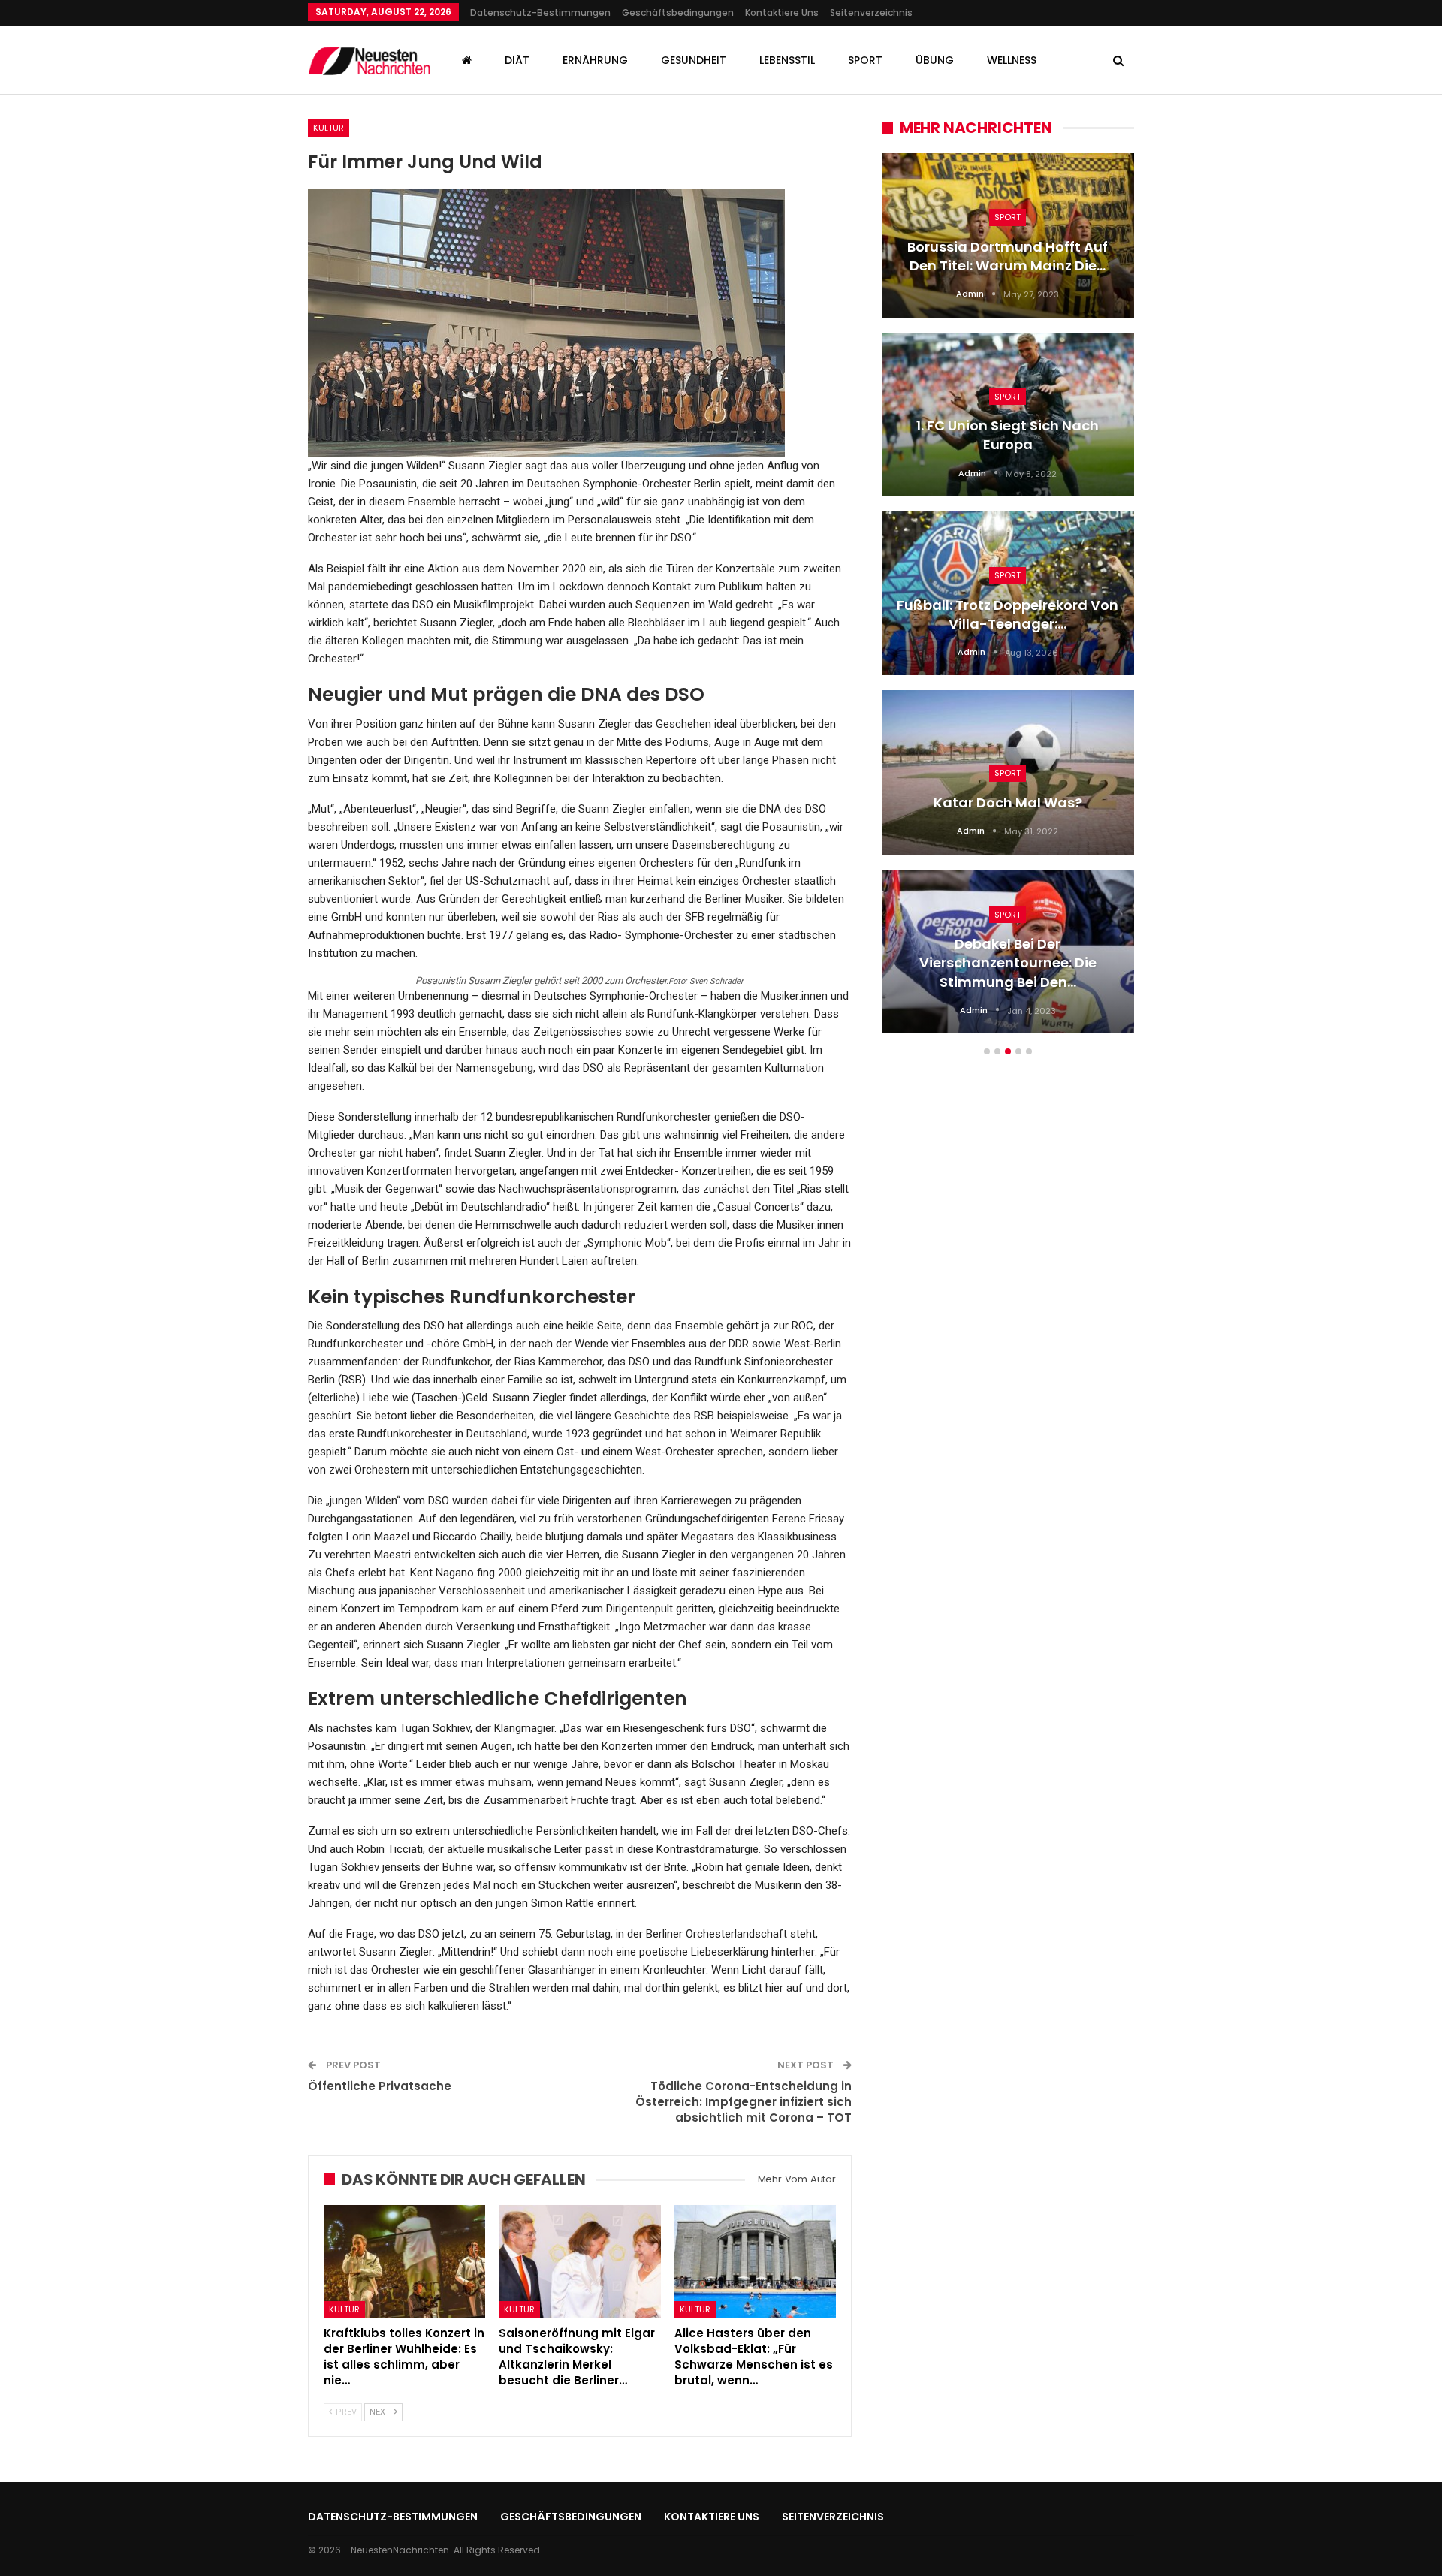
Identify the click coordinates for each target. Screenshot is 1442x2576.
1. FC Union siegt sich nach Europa (1008, 435)
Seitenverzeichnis (871, 12)
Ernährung (595, 60)
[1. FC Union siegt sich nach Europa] (1008, 415)
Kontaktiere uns (782, 12)
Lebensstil (787, 60)
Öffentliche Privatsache (380, 2086)
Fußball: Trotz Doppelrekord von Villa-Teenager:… (1008, 614)
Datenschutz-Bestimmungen (540, 12)
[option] (1008, 601)
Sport (865, 60)
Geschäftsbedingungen (678, 12)
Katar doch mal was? (1008, 802)
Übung (935, 60)
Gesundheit (694, 60)
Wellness (1012, 60)
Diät (517, 60)
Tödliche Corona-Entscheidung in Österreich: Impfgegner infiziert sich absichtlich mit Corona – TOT (744, 2102)
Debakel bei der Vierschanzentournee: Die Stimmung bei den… (1008, 962)
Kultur (329, 128)
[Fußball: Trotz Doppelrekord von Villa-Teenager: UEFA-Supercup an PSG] (1008, 593)
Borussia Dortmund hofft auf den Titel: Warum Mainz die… (1008, 256)
